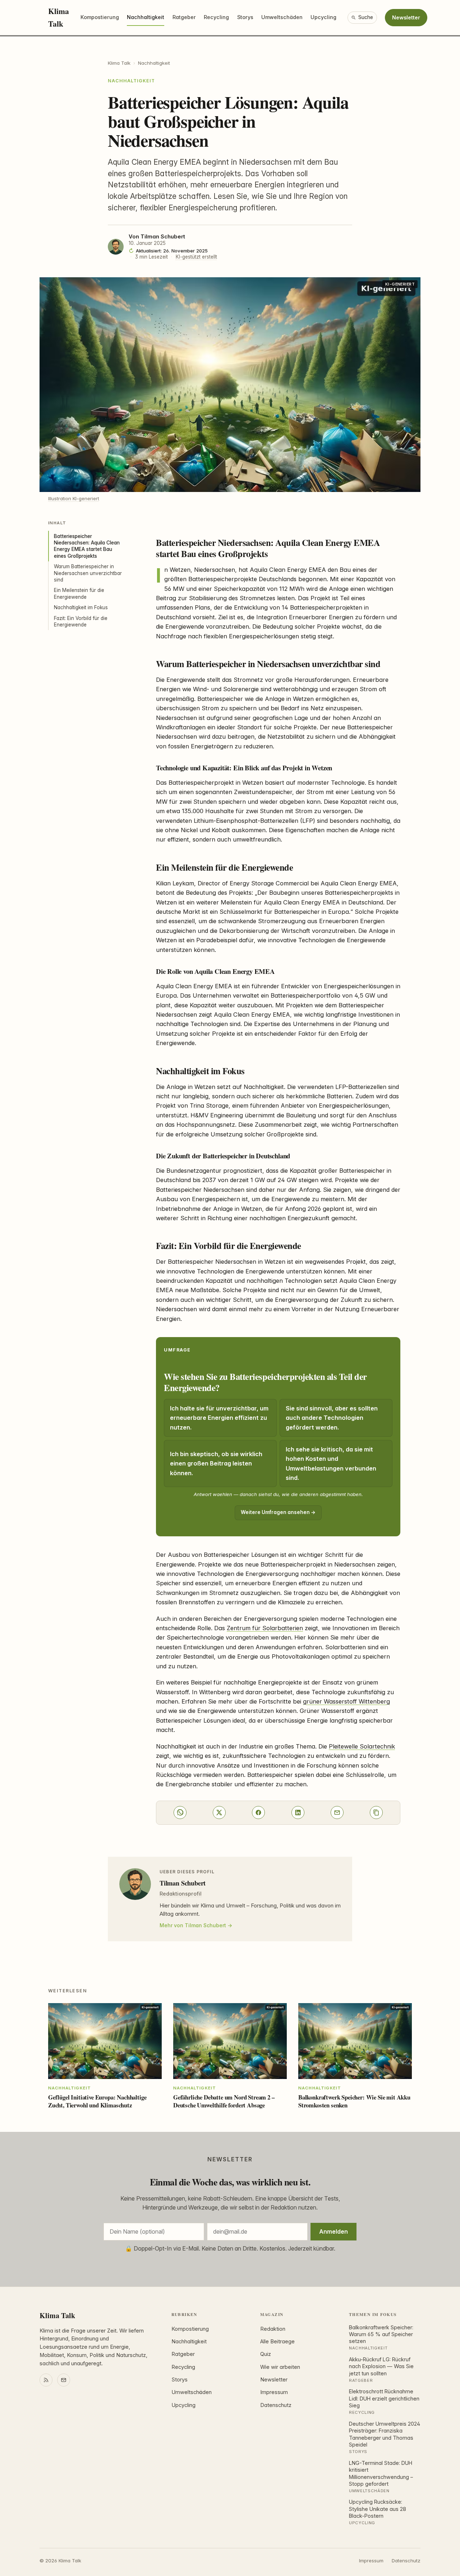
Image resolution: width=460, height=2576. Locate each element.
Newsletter (406, 17)
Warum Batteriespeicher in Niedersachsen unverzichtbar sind (88, 573)
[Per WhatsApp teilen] (180, 1813)
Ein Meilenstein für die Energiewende (79, 593)
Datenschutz (276, 2405)
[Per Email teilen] (337, 1813)
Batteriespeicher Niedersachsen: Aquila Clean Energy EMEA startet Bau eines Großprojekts (87, 546)
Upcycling (323, 17)
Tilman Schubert (163, 237)
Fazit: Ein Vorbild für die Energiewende (81, 621)
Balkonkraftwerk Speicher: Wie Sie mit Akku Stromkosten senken (354, 2101)
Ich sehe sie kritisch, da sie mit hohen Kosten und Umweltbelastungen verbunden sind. (331, 1463)
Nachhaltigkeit (146, 17)
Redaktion (273, 2329)
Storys (245, 17)
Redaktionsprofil (181, 1894)
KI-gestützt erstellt (196, 257)
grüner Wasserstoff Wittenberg (346, 1701)
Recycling (216, 17)
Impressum (274, 2392)
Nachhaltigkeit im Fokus (81, 607)
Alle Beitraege (277, 2342)
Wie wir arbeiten (280, 2367)
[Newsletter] (64, 2380)
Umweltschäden (282, 17)
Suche (366, 17)
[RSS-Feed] (46, 2380)
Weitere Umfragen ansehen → (278, 1512)
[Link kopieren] (376, 1813)
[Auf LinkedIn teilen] (298, 1813)
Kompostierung (100, 17)
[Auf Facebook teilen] (258, 1813)
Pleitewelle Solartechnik (362, 1746)
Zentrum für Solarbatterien (265, 1628)
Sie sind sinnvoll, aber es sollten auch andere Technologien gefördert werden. (332, 1418)
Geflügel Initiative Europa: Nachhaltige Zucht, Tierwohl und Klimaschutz (97, 2101)
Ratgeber (184, 17)
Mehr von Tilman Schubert (193, 1925)
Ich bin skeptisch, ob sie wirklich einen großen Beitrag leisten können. (216, 1463)
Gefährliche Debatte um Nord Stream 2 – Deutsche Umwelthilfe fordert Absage (224, 2101)
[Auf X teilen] (219, 1813)
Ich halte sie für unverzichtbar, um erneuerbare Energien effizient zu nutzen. (219, 1418)
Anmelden (333, 2231)
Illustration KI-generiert (74, 498)
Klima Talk (59, 17)
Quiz (266, 2354)
